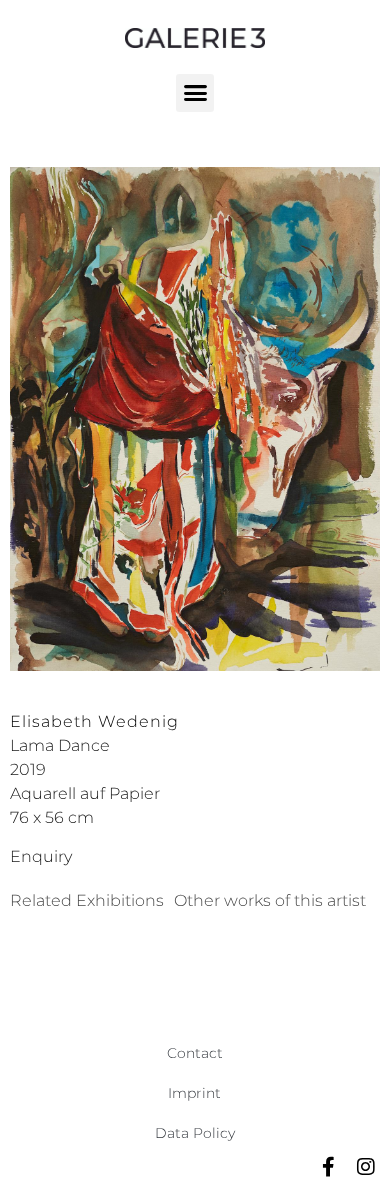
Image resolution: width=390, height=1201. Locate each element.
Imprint (194, 1093)
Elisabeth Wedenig (94, 721)
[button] (195, 93)
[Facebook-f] (328, 1167)
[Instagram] (366, 1167)
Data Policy (195, 1133)
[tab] (87, 901)
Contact (195, 1053)
